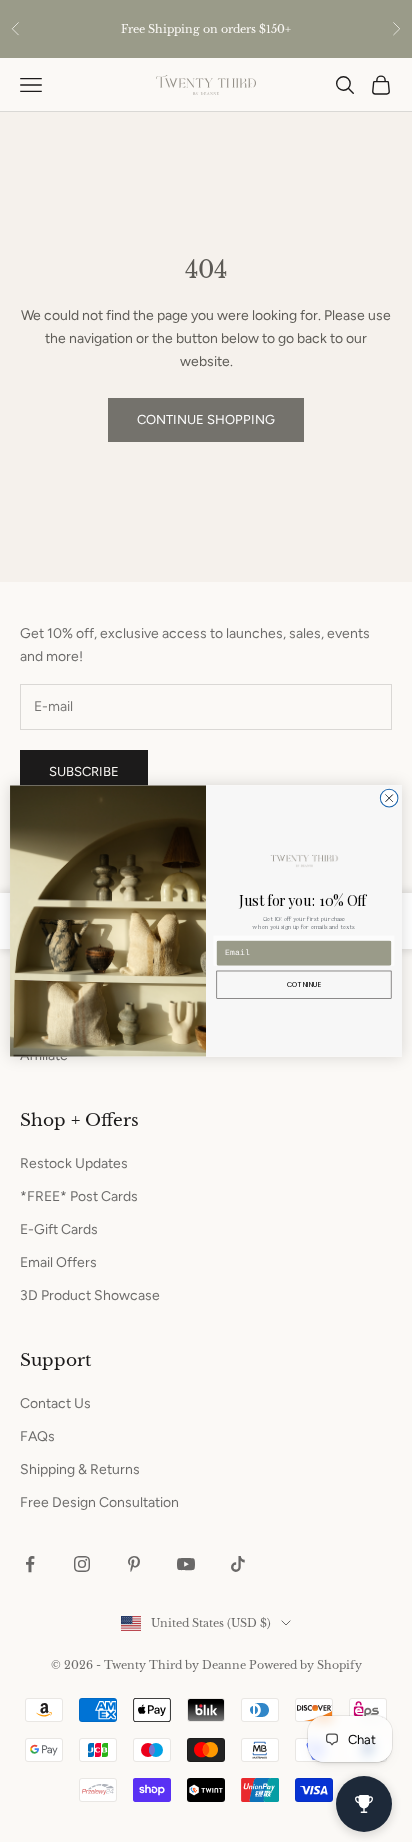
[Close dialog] (389, 798)
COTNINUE (304, 985)
